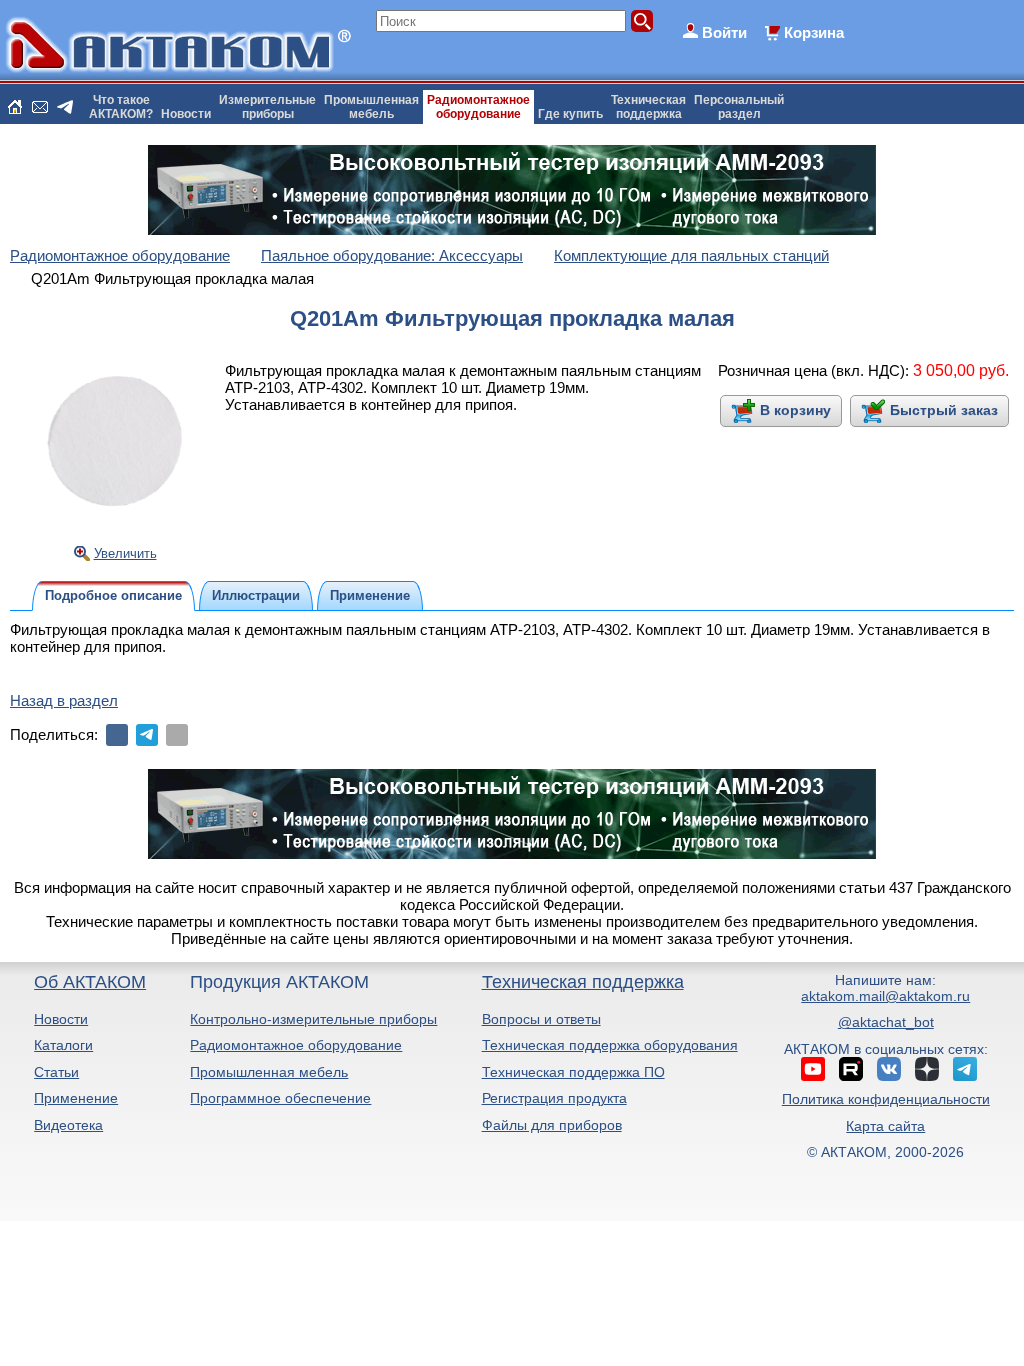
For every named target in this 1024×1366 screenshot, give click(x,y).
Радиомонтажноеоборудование (478, 107)
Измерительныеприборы (267, 107)
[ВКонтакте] (117, 735)
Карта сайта (885, 1126)
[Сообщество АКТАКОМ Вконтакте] (889, 1069)
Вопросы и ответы (541, 1019)
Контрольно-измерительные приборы (313, 1019)
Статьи (56, 1072)
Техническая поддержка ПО (573, 1072)
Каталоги (63, 1045)
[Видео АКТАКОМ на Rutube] (851, 1069)
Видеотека (68, 1125)
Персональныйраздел (739, 107)
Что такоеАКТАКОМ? (121, 107)
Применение (76, 1098)
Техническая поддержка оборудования (610, 1045)
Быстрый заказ (944, 410)
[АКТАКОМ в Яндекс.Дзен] (927, 1069)
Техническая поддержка (583, 982)
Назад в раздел (64, 700)
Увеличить (125, 553)
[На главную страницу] (15, 107)
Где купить (570, 114)
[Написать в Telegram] (65, 107)
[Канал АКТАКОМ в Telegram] (965, 1069)
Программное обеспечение (280, 1098)
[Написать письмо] (40, 107)
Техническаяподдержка (648, 107)
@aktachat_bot (886, 1022)
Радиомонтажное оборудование (296, 1045)
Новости (186, 114)
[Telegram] (147, 735)
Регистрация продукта (554, 1098)
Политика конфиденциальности (886, 1099)
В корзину (795, 410)
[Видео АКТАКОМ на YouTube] (813, 1069)
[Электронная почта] (177, 735)
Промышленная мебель (269, 1072)
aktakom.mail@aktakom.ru (885, 996)
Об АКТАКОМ (90, 982)
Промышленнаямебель (371, 107)
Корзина (814, 32)
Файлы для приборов (552, 1125)
